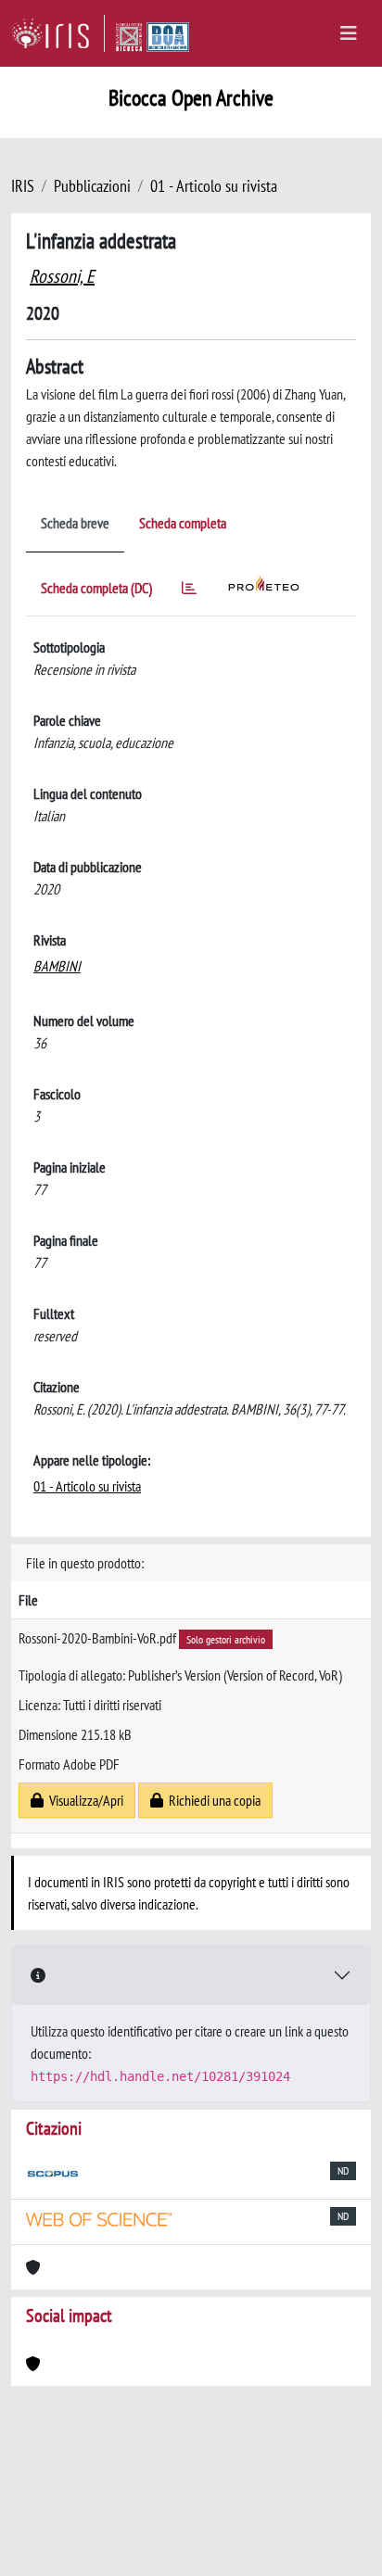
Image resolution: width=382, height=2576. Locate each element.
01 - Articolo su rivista (214, 186)
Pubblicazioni (92, 186)
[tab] (189, 591)
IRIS (23, 186)
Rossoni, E (62, 276)
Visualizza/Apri (83, 1800)
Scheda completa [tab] (183, 523)
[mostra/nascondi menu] (349, 33)
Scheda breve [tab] (75, 523)
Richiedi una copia (212, 1800)
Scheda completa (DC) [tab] (96, 588)
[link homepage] (58, 33)
